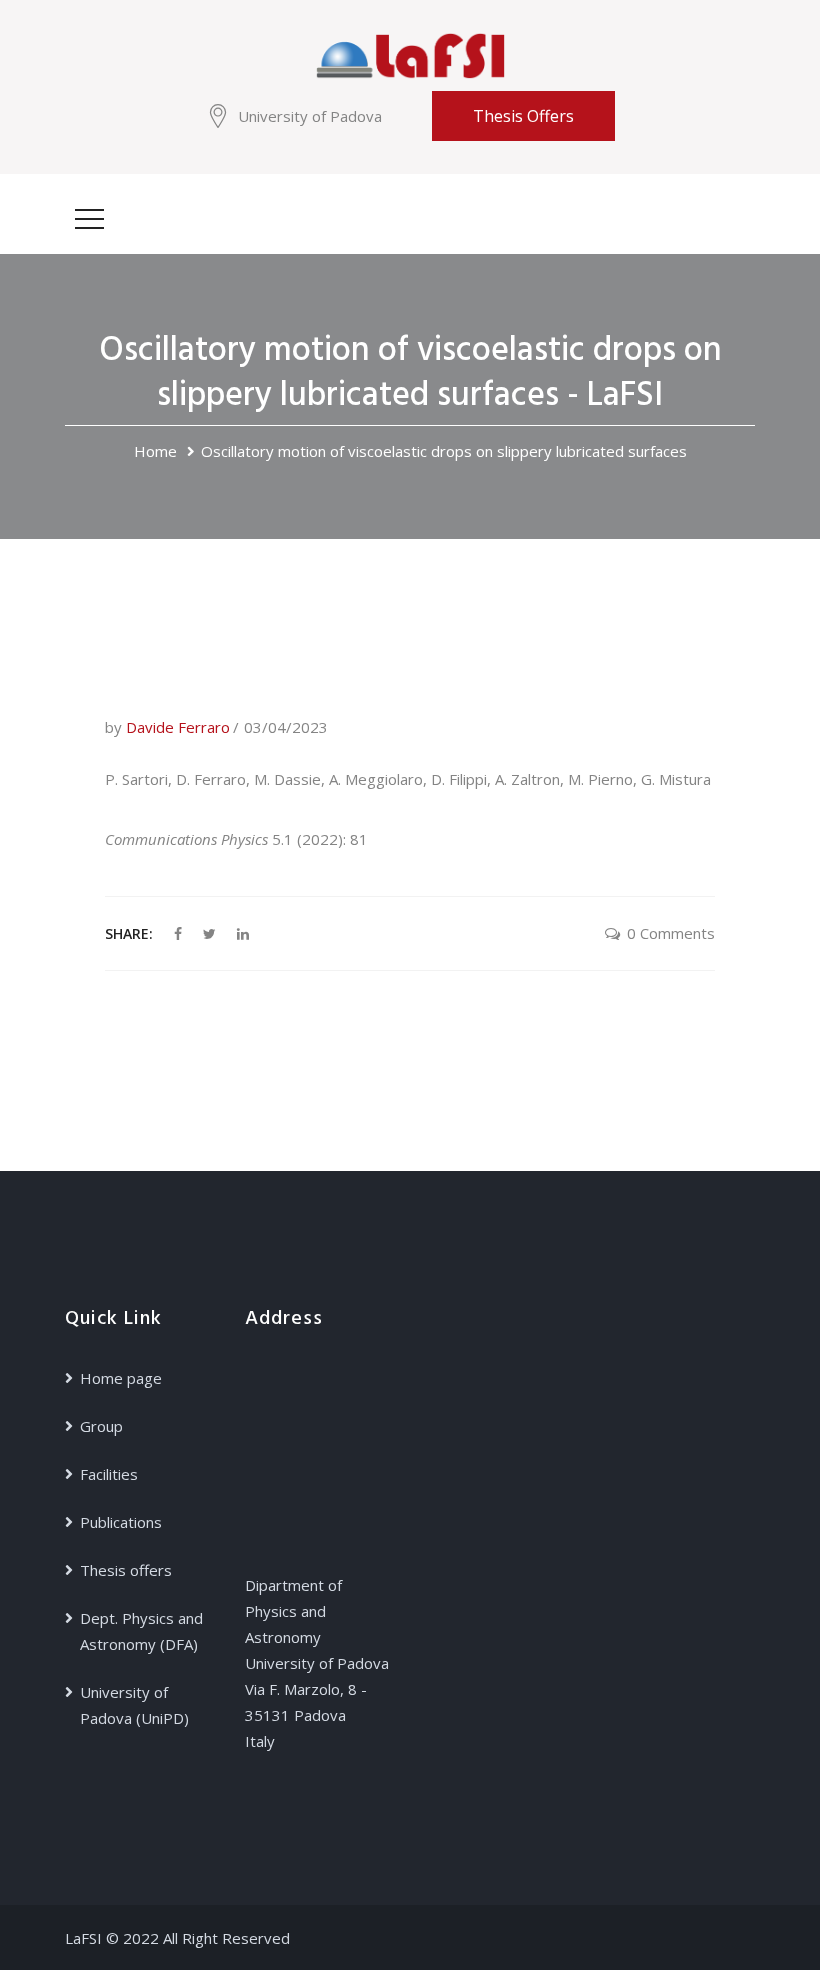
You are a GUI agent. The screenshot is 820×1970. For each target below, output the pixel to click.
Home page (121, 1378)
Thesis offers (523, 116)
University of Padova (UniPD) (134, 1705)
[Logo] (410, 54)
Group (101, 1426)
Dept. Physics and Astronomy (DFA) (141, 1631)
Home (155, 451)
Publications (121, 1522)
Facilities (109, 1474)
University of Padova (310, 116)
